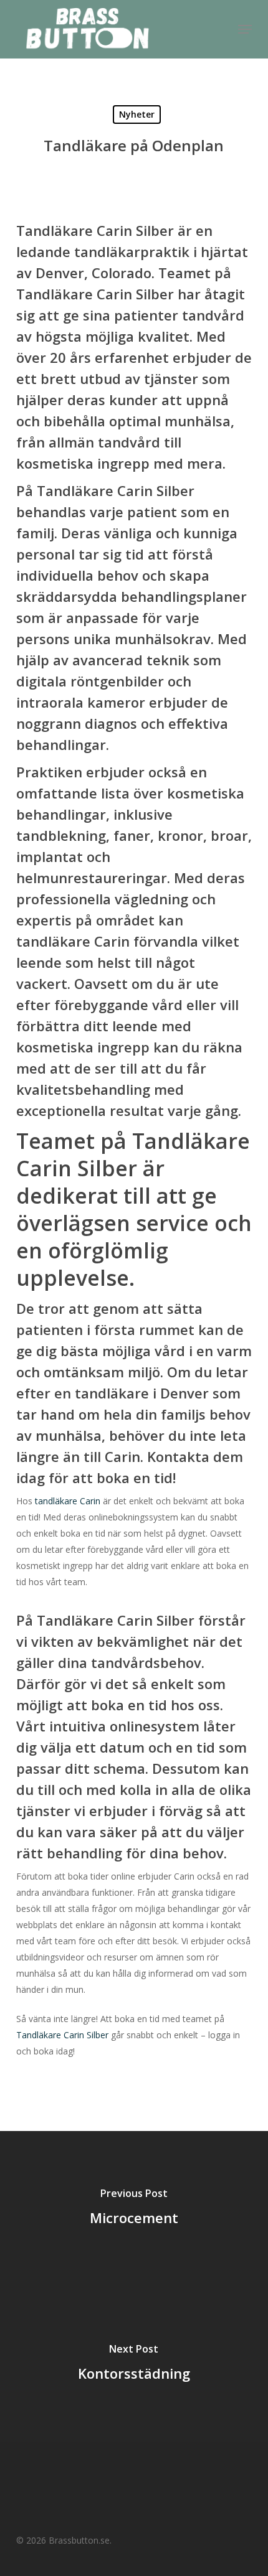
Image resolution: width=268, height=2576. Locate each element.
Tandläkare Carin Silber (62, 2035)
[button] (245, 29)
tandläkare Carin (68, 1501)
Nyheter (137, 114)
